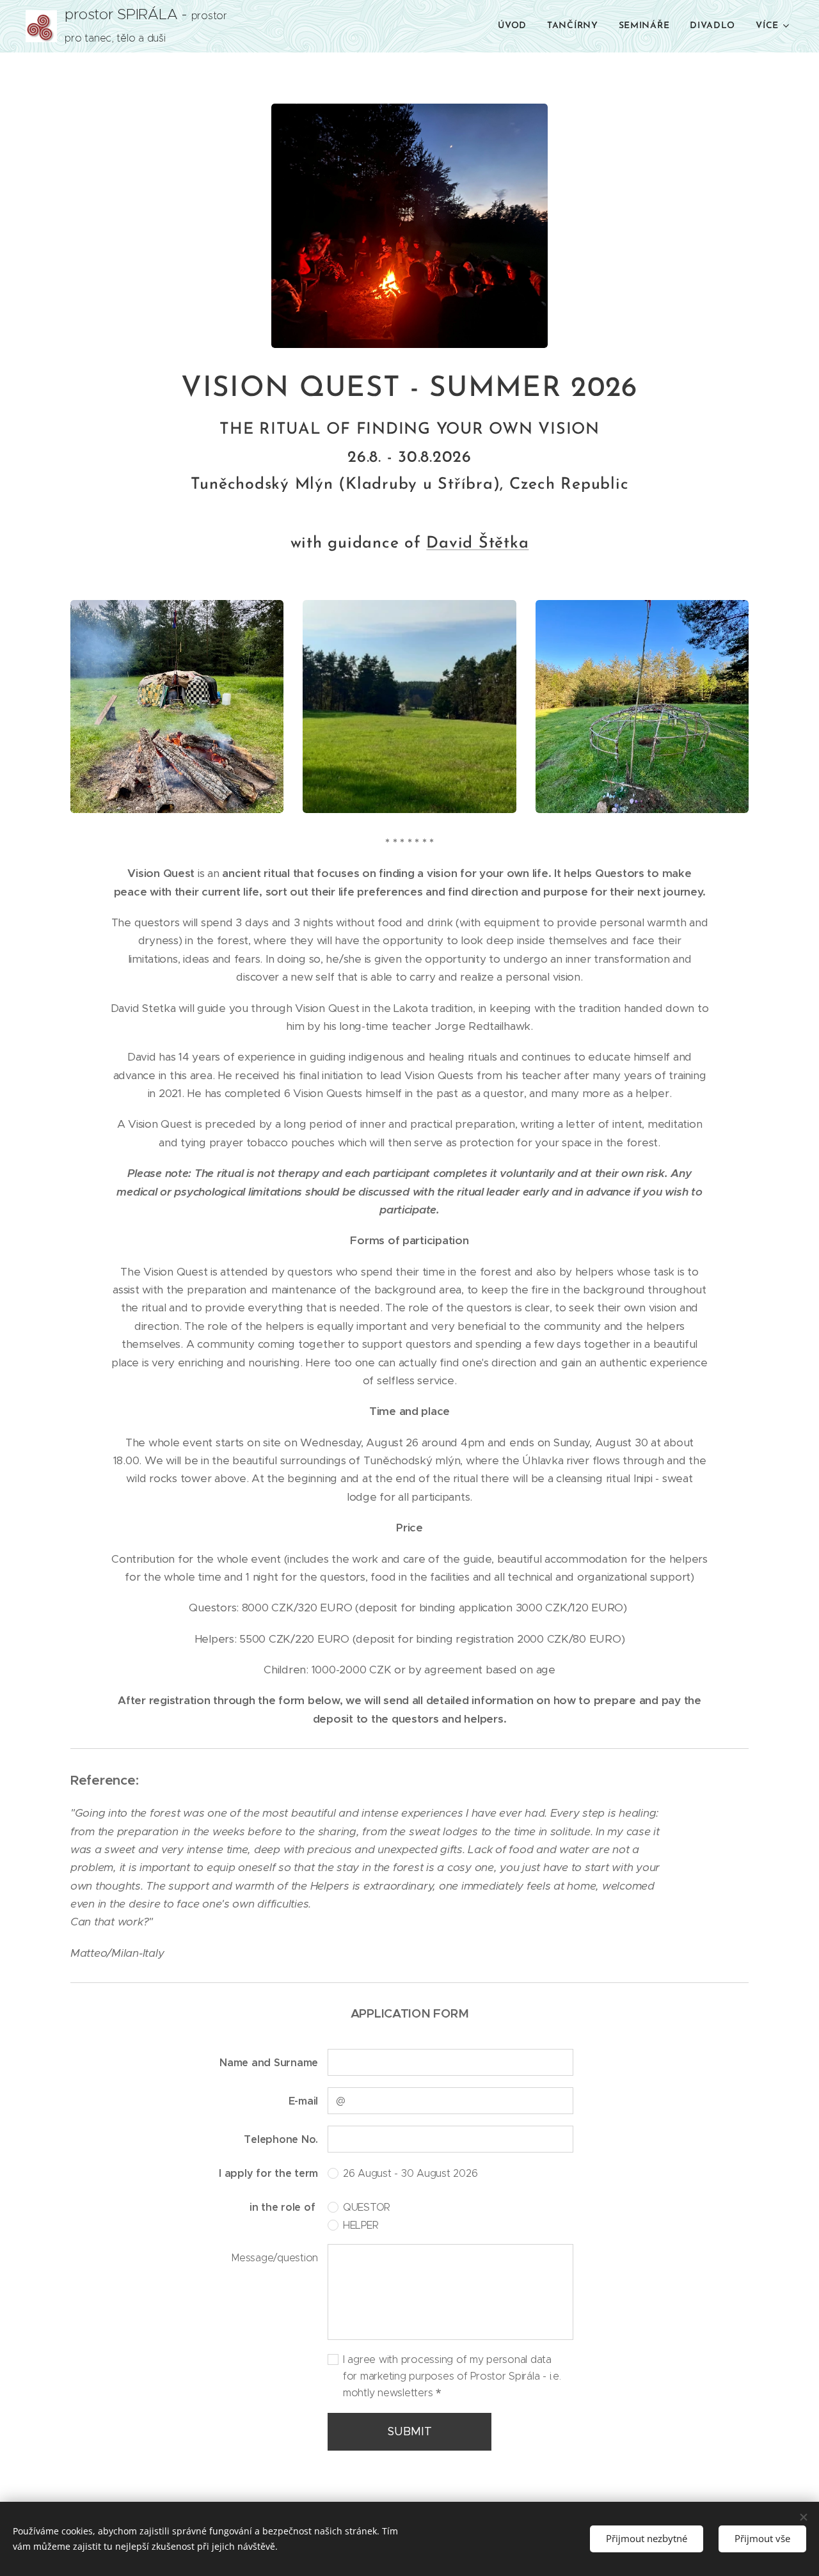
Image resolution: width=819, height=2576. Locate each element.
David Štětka (477, 543)
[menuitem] (516, 26)
